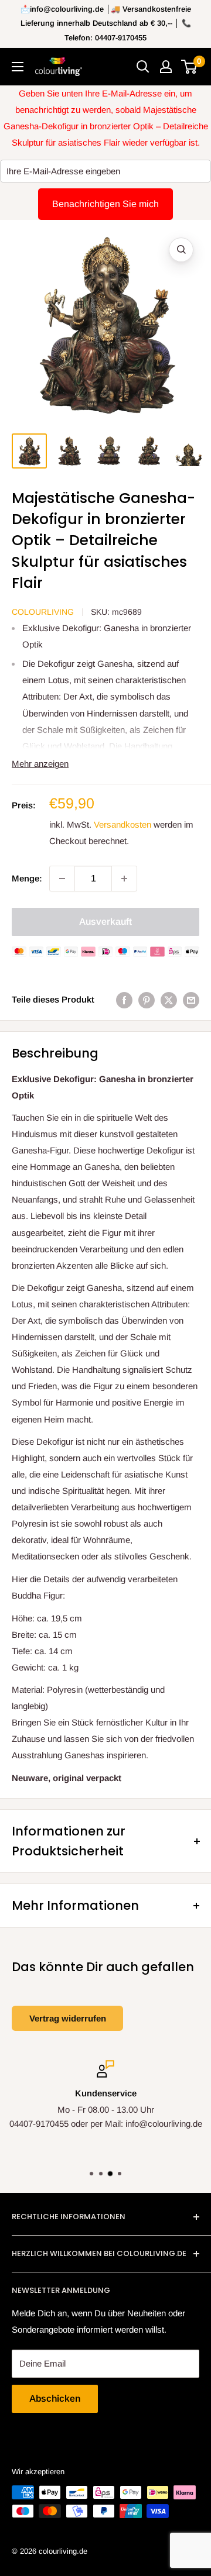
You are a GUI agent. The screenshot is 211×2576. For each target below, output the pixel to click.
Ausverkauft (105, 922)
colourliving (43, 612)
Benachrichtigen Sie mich (105, 204)
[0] (190, 67)
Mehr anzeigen (40, 764)
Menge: (27, 878)
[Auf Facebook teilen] (124, 999)
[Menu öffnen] (18, 67)
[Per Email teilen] (191, 999)
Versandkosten (122, 824)
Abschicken (55, 2398)
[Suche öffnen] (143, 67)
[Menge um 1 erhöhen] (124, 879)
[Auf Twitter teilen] (169, 999)
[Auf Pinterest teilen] (147, 999)
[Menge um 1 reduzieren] (62, 879)
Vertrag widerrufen (68, 2018)
